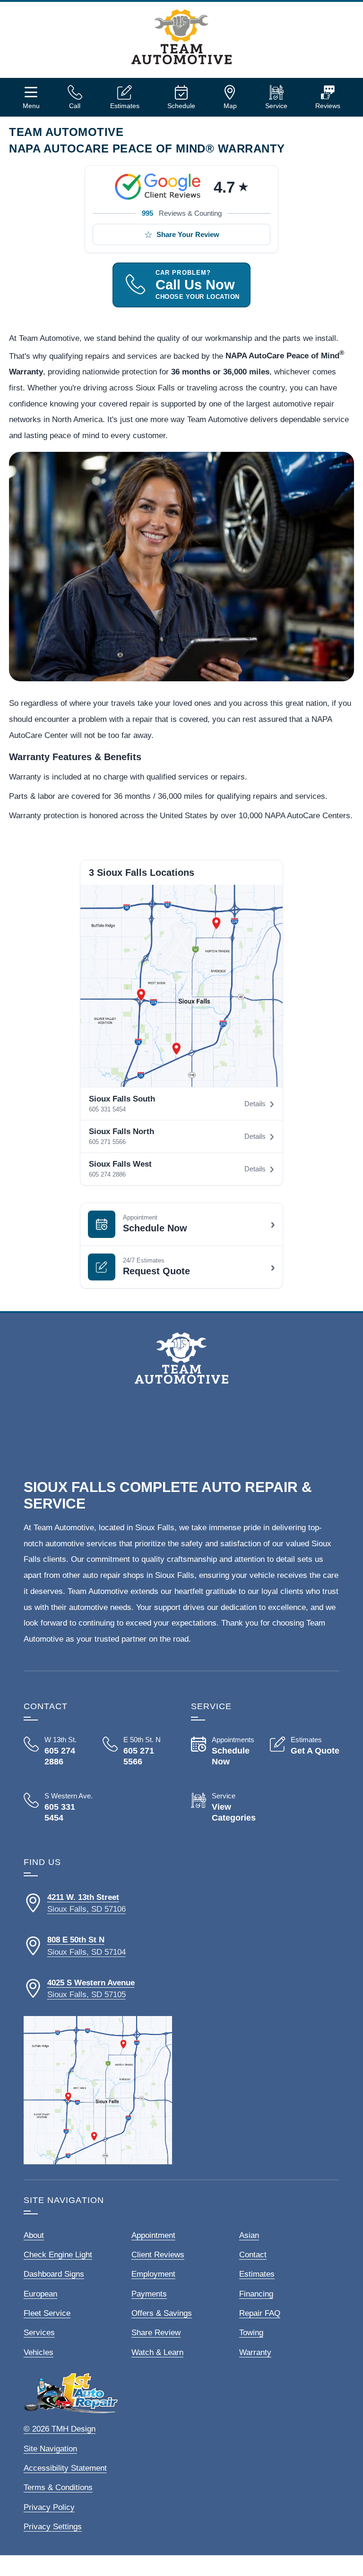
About (34, 2235)
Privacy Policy (49, 2507)
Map (230, 106)
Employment (153, 2274)
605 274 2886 (107, 1174)
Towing (251, 2333)
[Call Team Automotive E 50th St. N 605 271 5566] (137, 1751)
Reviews (328, 106)
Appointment (153, 2235)
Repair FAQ (260, 2313)
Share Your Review (188, 234)
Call (75, 106)
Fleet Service (47, 2313)
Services (39, 2333)
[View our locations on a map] (98, 2090)
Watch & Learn (157, 2352)
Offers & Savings (162, 2313)
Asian (249, 2235)
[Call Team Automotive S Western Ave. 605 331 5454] (58, 1808)
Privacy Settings (53, 2527)
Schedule (181, 106)
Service (276, 106)
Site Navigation (50, 2449)
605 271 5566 (107, 1142)
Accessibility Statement (65, 2468)
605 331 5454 (107, 1109)
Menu (31, 106)
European (40, 2294)
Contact (253, 2255)
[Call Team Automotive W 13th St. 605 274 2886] (58, 1751)
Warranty (255, 2352)
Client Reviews (158, 2255)
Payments (149, 2294)
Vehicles (39, 2352)
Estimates (125, 106)
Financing (256, 2294)
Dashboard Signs (54, 2274)
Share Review (156, 2333)
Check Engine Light (58, 2255)
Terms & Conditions (58, 2487)
